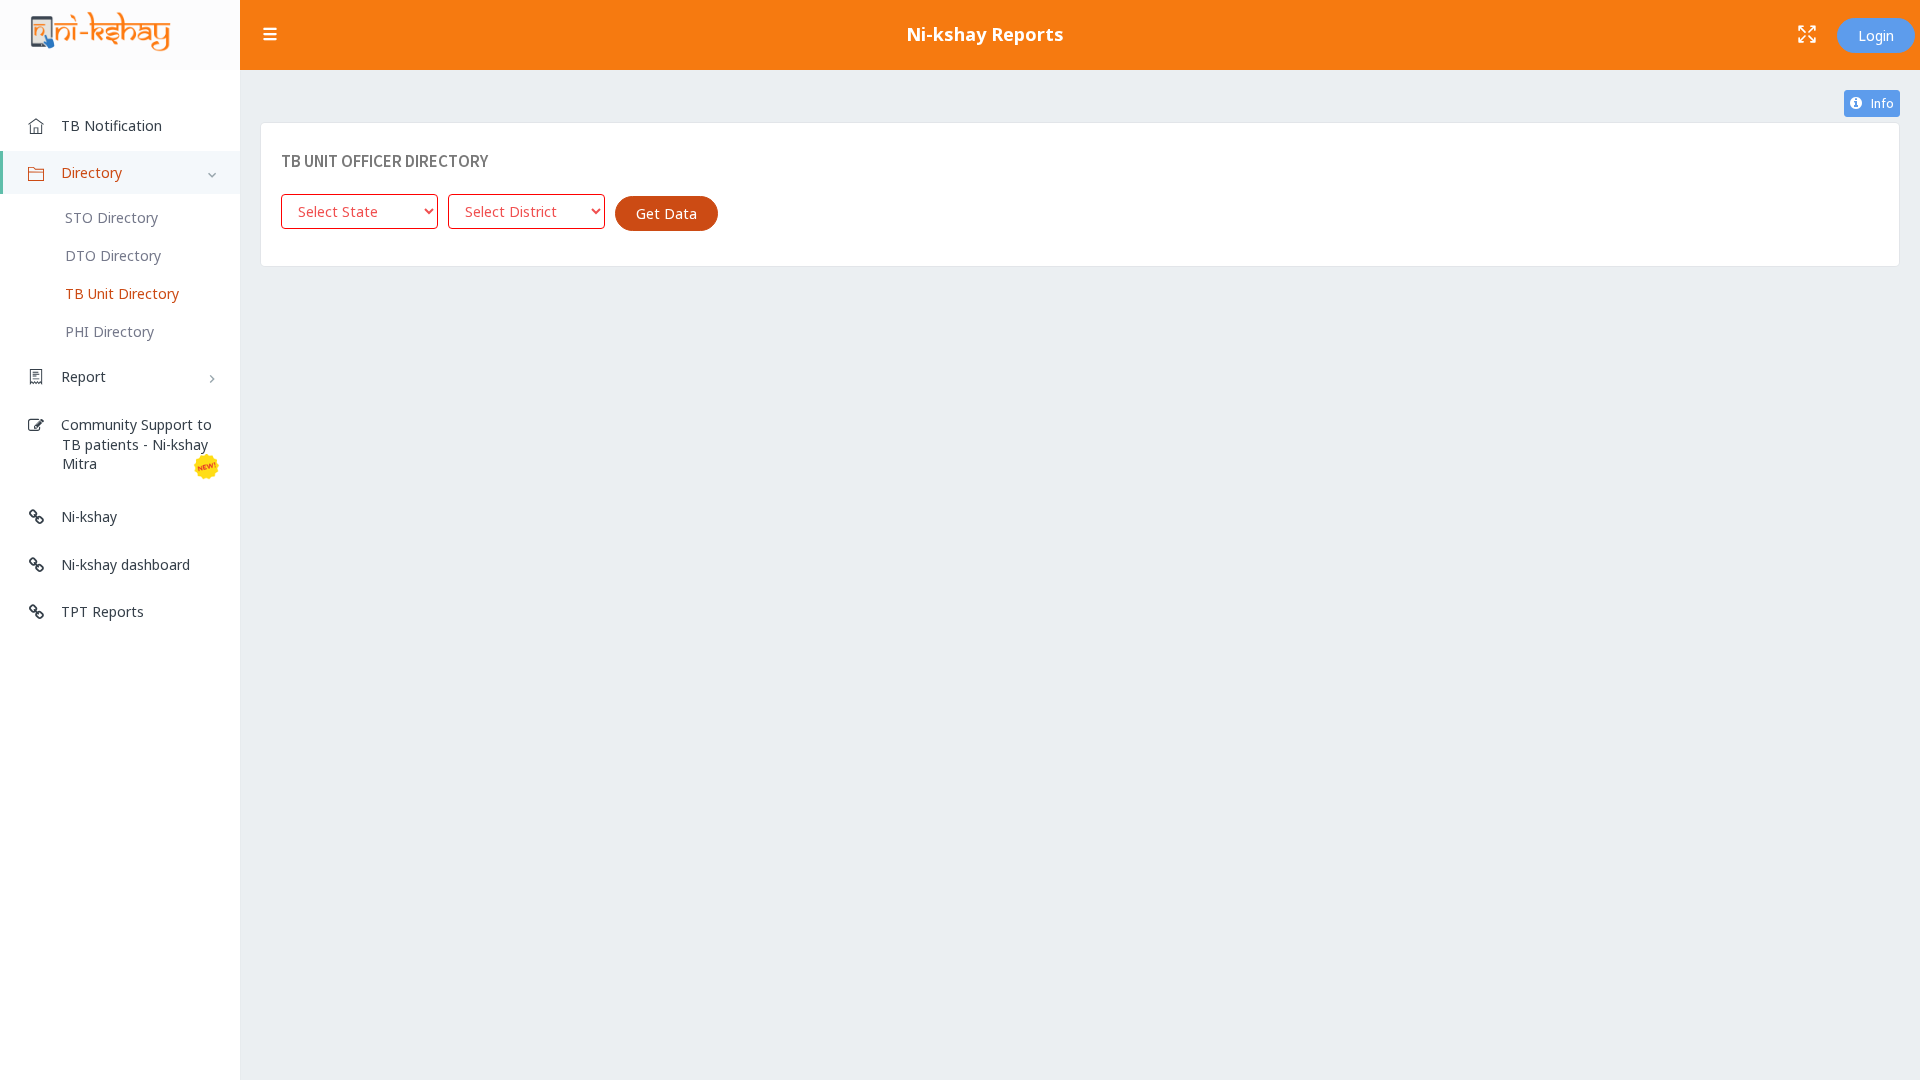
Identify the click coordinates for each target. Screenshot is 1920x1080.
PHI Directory (109, 331)
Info (1878, 103)
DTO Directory (113, 255)
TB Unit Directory (122, 293)
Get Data (666, 213)
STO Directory (111, 217)
